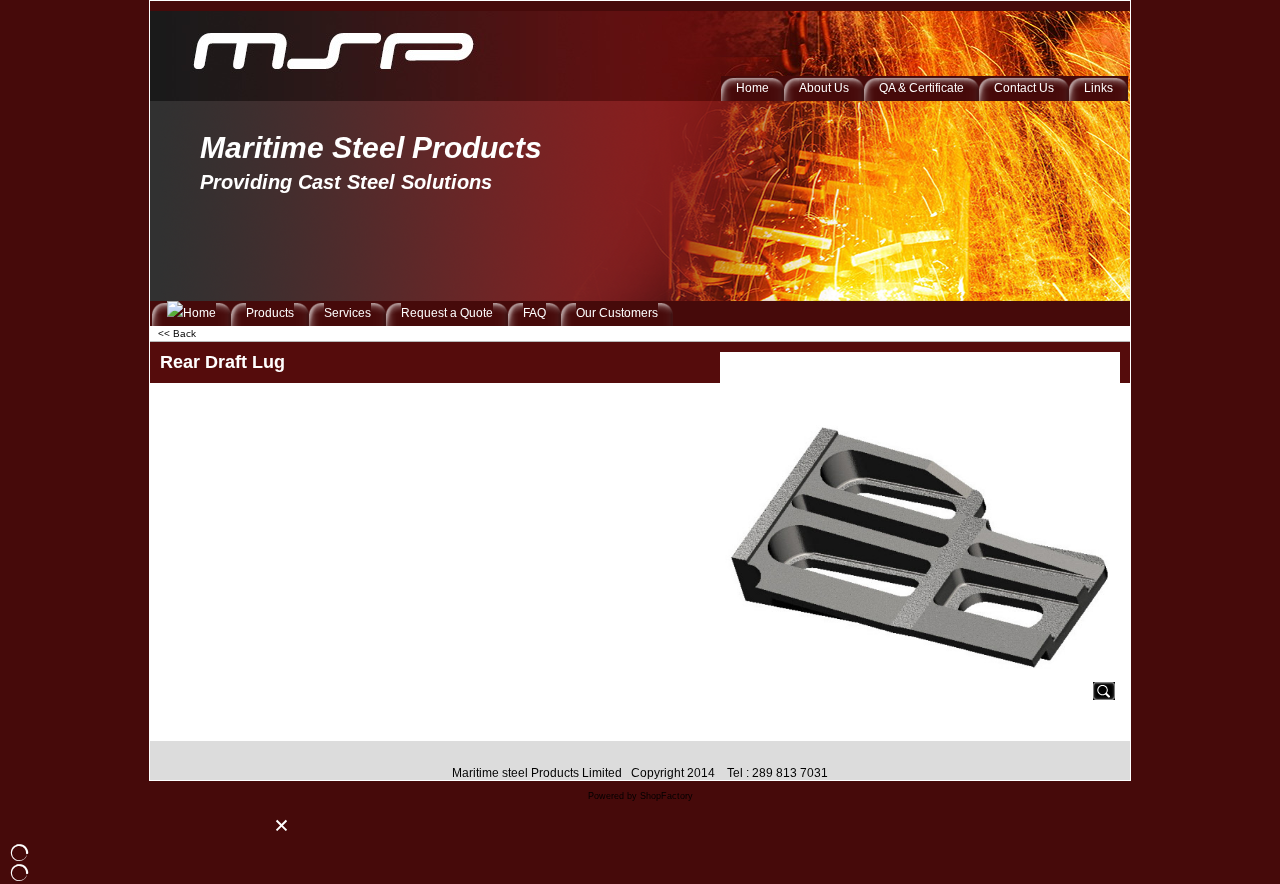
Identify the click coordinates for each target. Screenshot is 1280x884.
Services (347, 313)
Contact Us (1024, 88)
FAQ (534, 313)
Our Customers (617, 313)
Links (1098, 88)
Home (752, 88)
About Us (824, 88)
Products (270, 313)
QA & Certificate (921, 88)
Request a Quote (447, 313)
